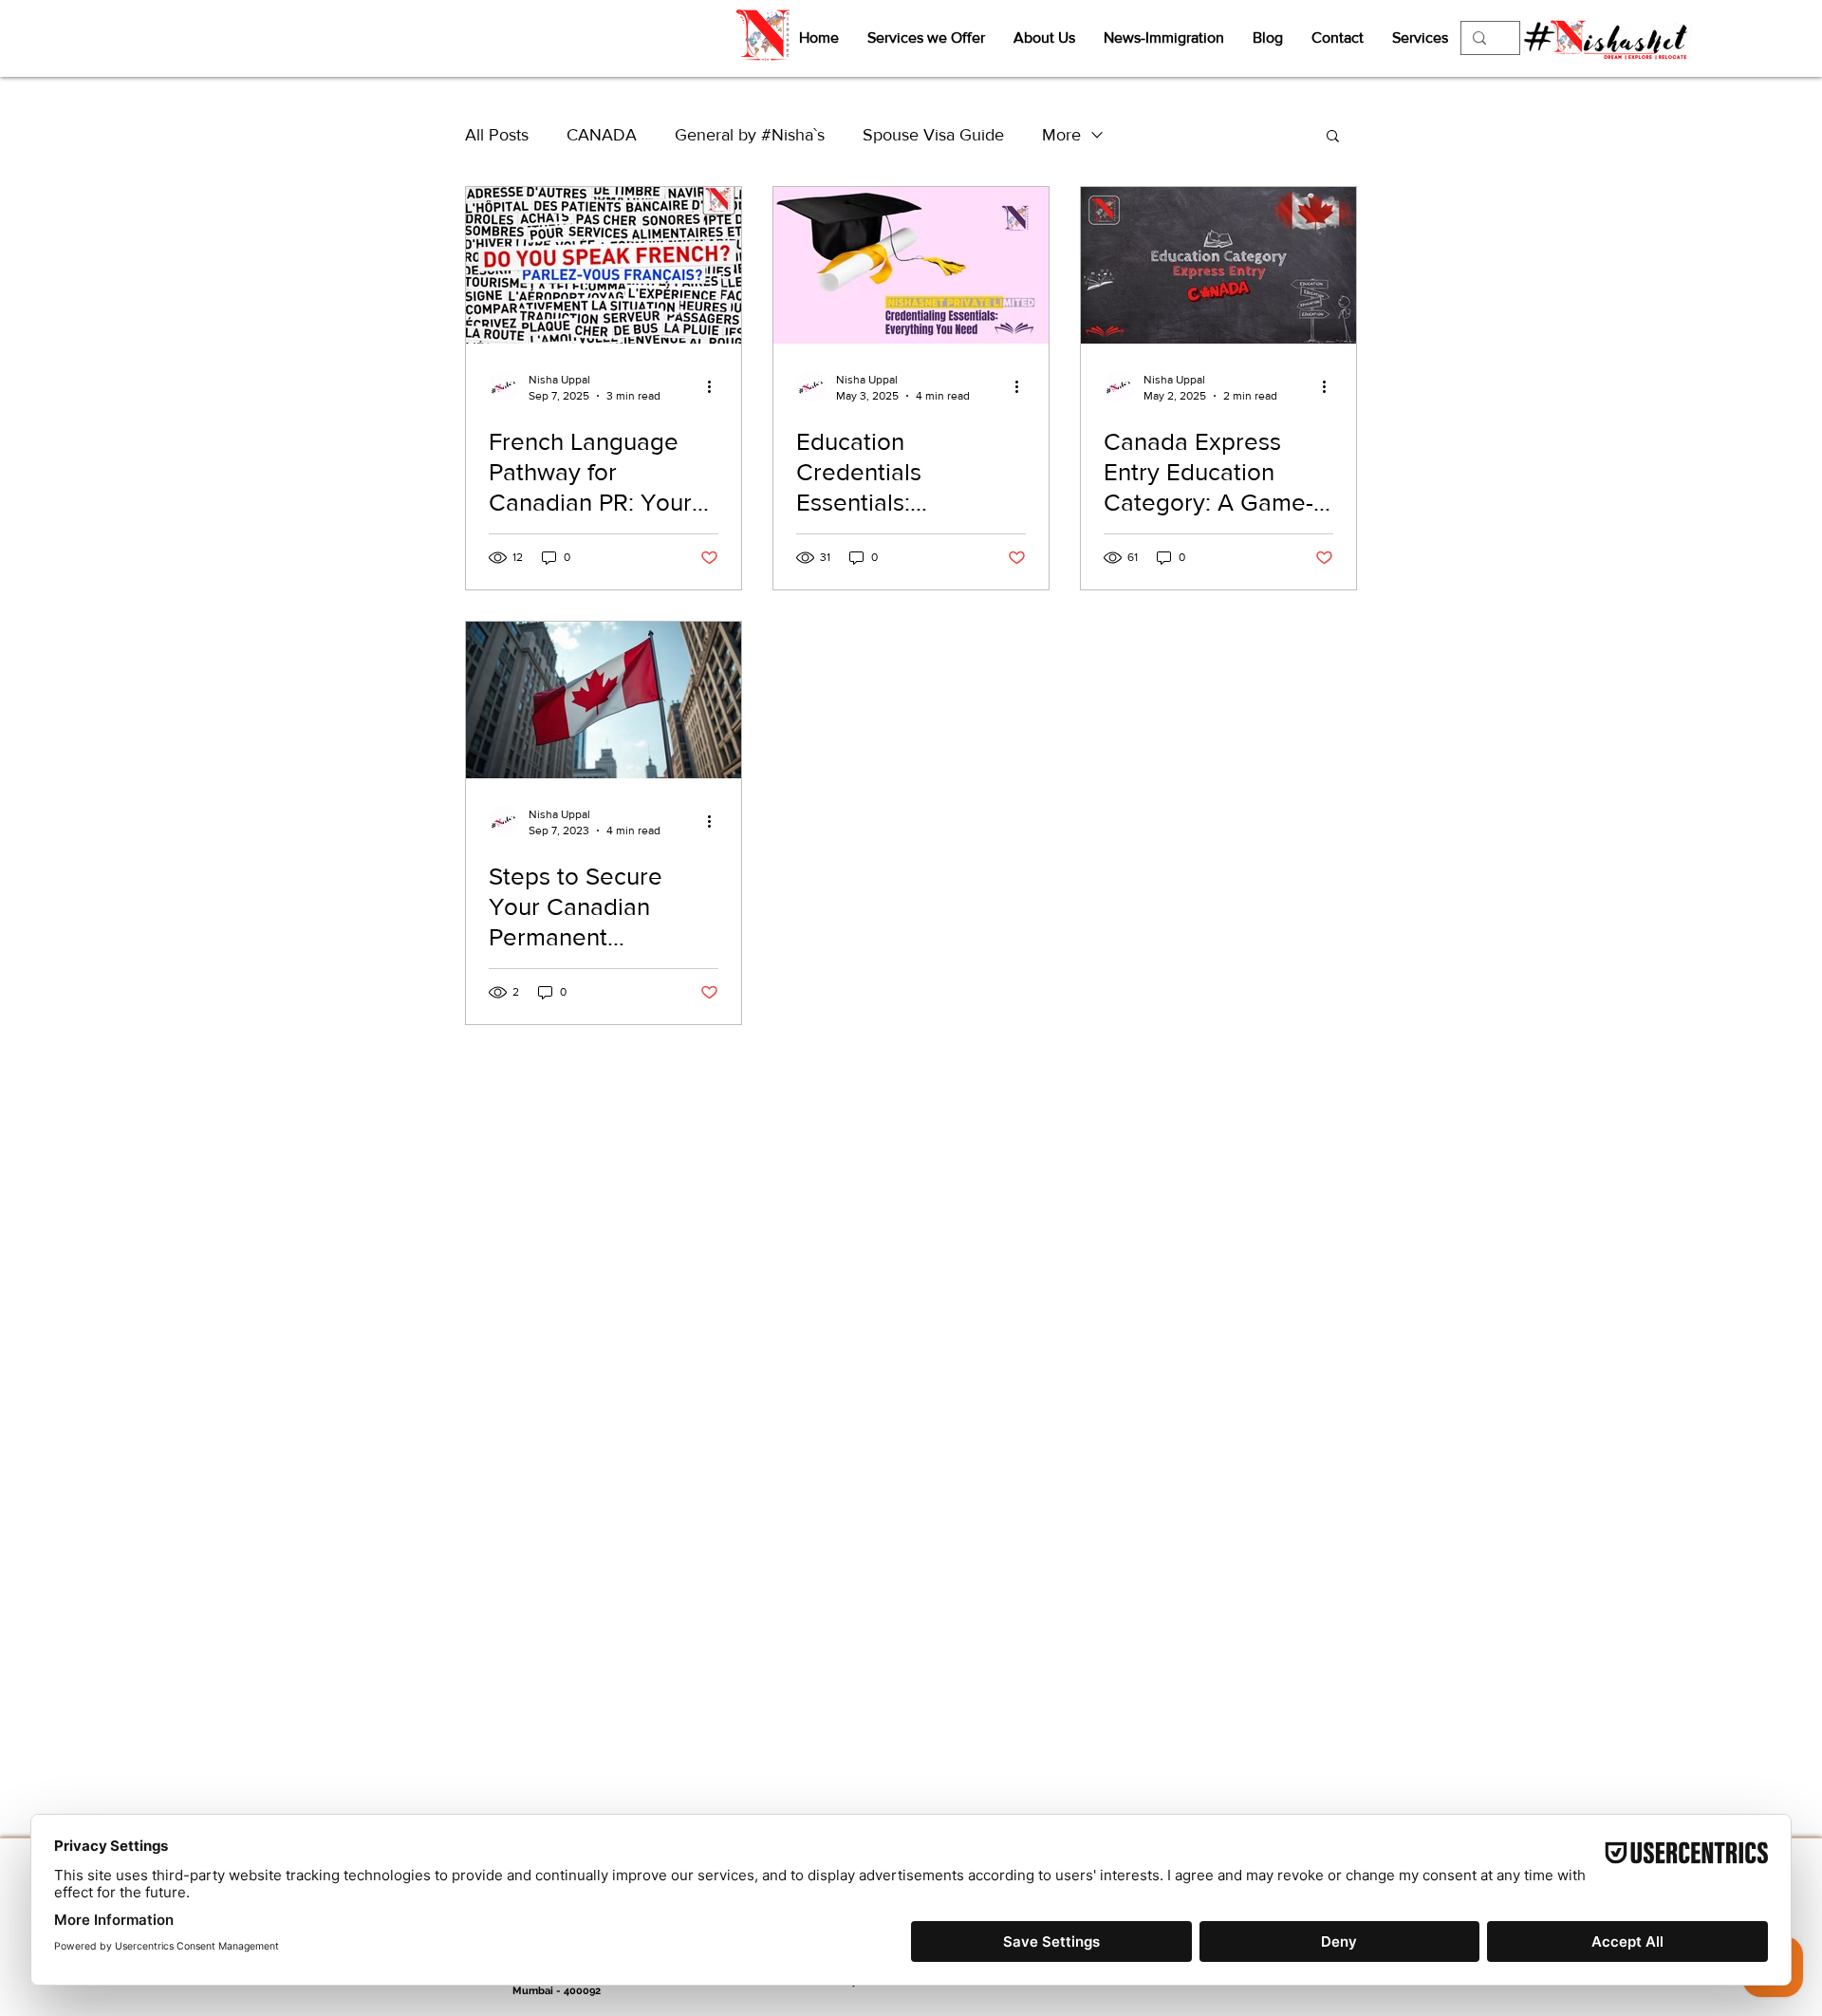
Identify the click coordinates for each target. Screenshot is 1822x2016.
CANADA (602, 135)
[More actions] (716, 386)
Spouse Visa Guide (933, 135)
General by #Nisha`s (750, 135)
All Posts (497, 135)
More (1061, 135)
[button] (1333, 137)
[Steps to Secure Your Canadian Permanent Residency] (604, 700)
